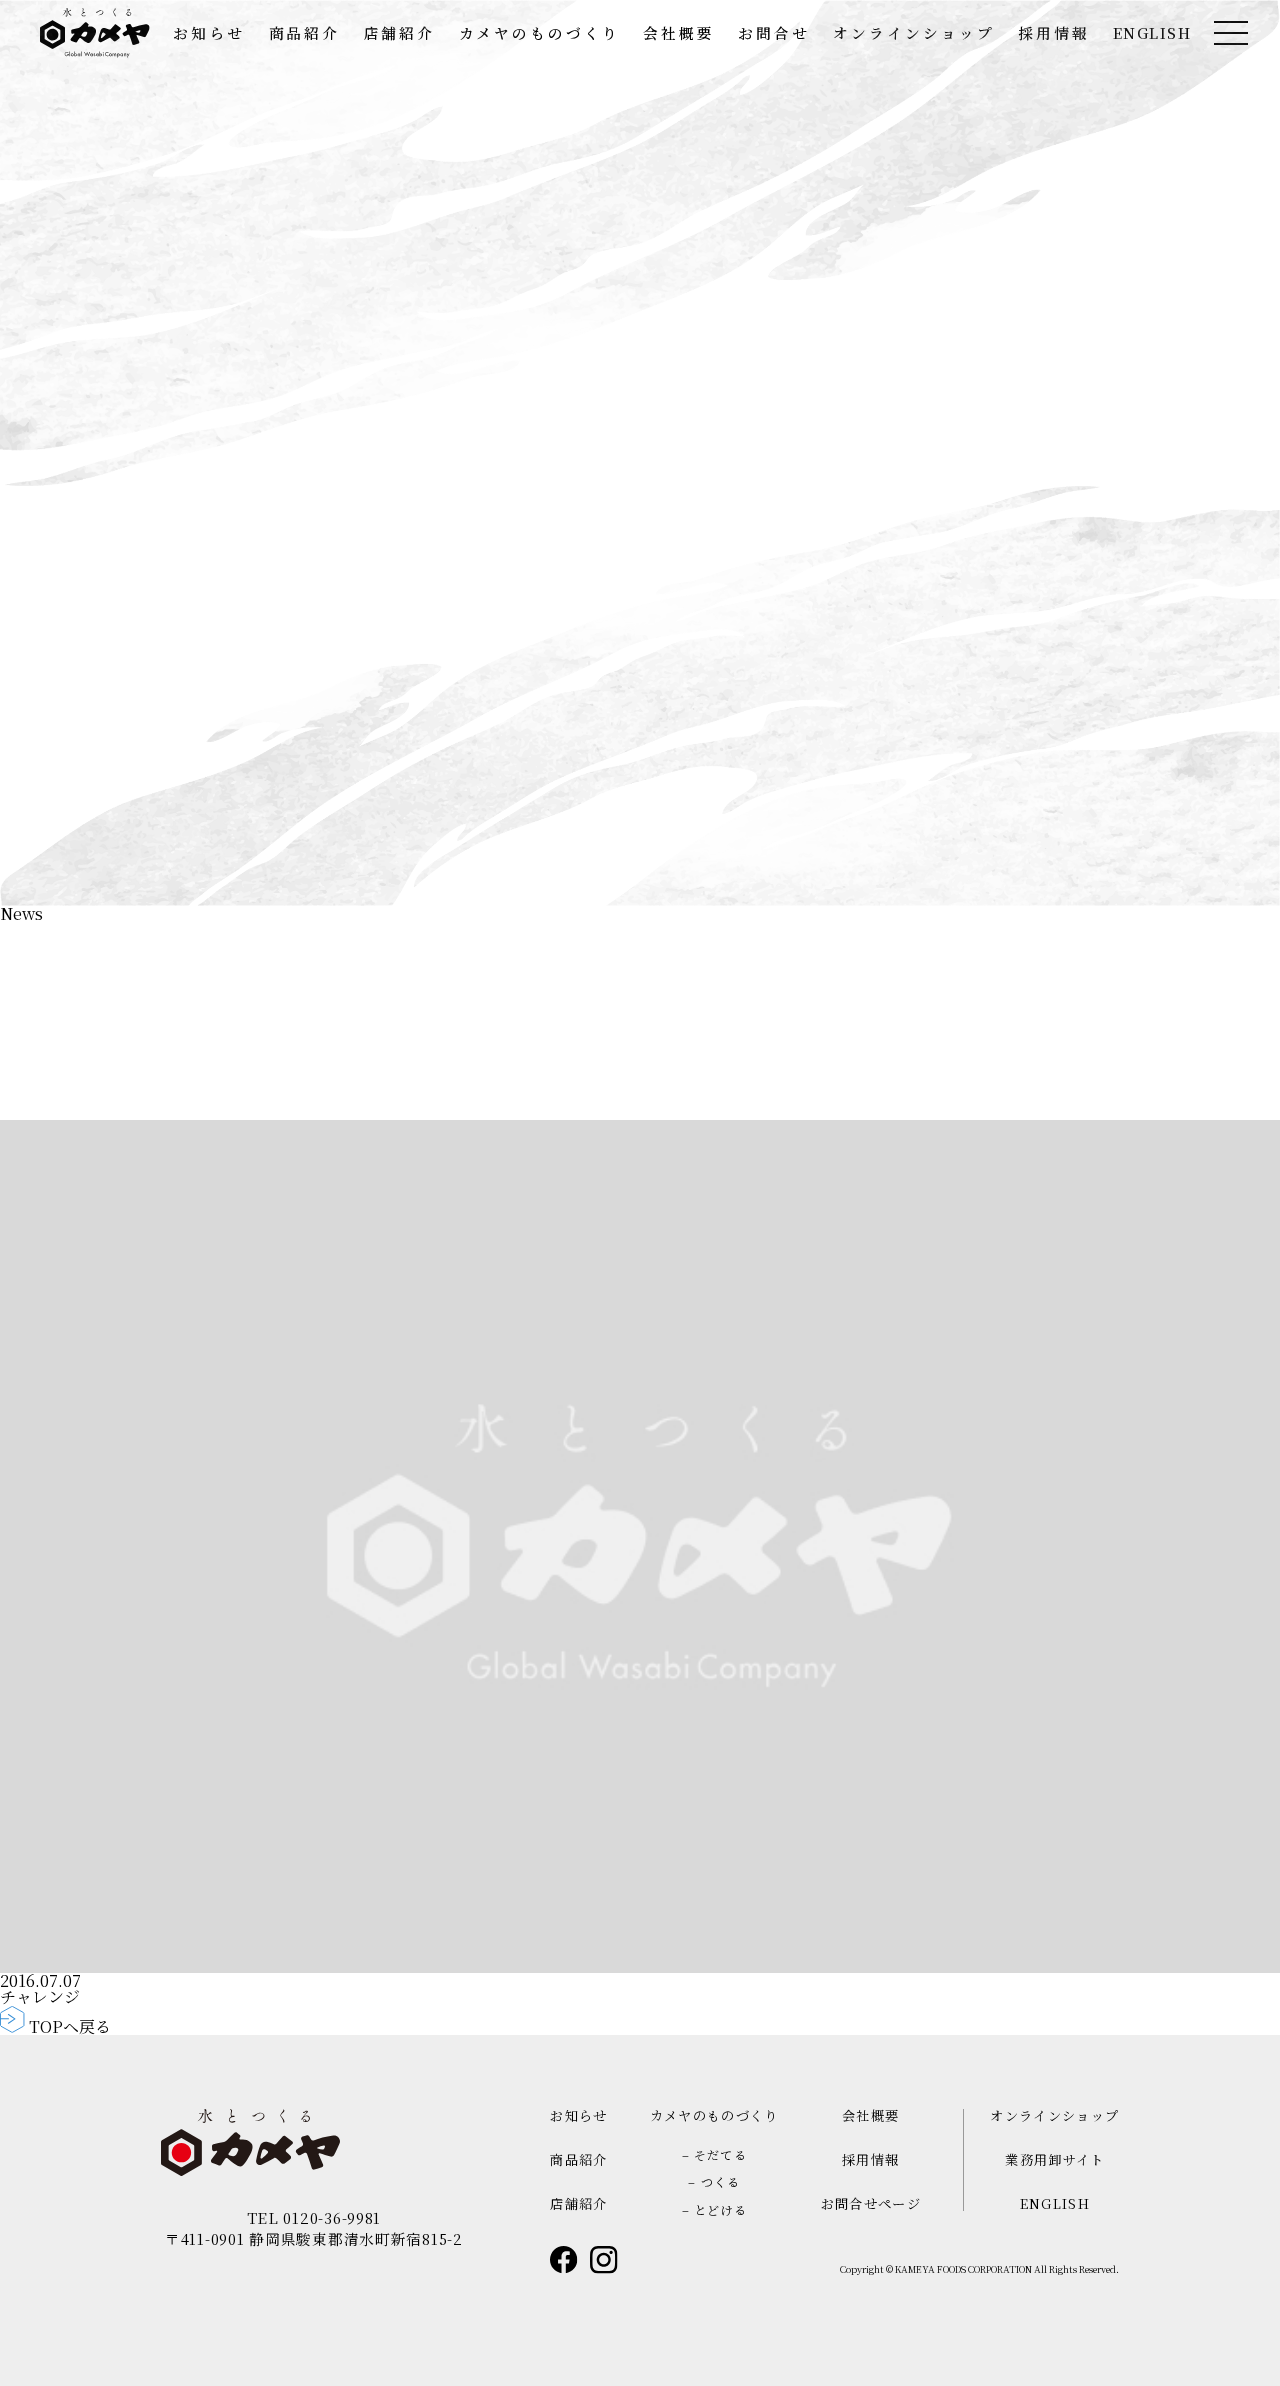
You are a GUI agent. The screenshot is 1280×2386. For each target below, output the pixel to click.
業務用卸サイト (1054, 2159)
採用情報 (1054, 33)
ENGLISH (1152, 33)
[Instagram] (604, 2260)
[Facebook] (564, 2260)
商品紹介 (305, 33)
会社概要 (679, 33)
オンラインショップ (913, 33)
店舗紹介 (400, 33)
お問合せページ (871, 2203)
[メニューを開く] (1231, 33)
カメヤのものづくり (539, 33)
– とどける (714, 2209)
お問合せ (774, 33)
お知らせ (209, 33)
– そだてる (714, 2154)
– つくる (714, 2181)
